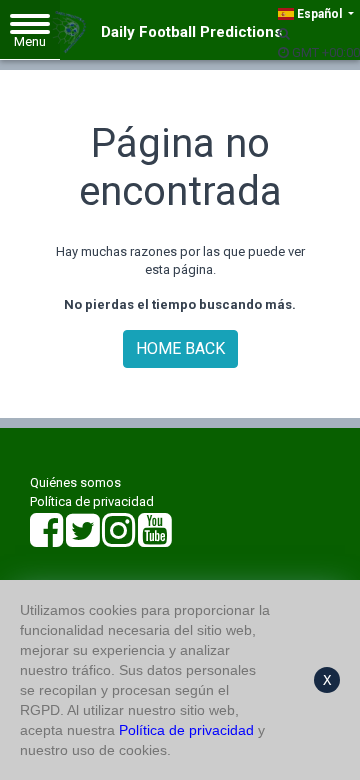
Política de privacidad (92, 501)
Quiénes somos (75, 482)
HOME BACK (180, 348)
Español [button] (319, 14)
